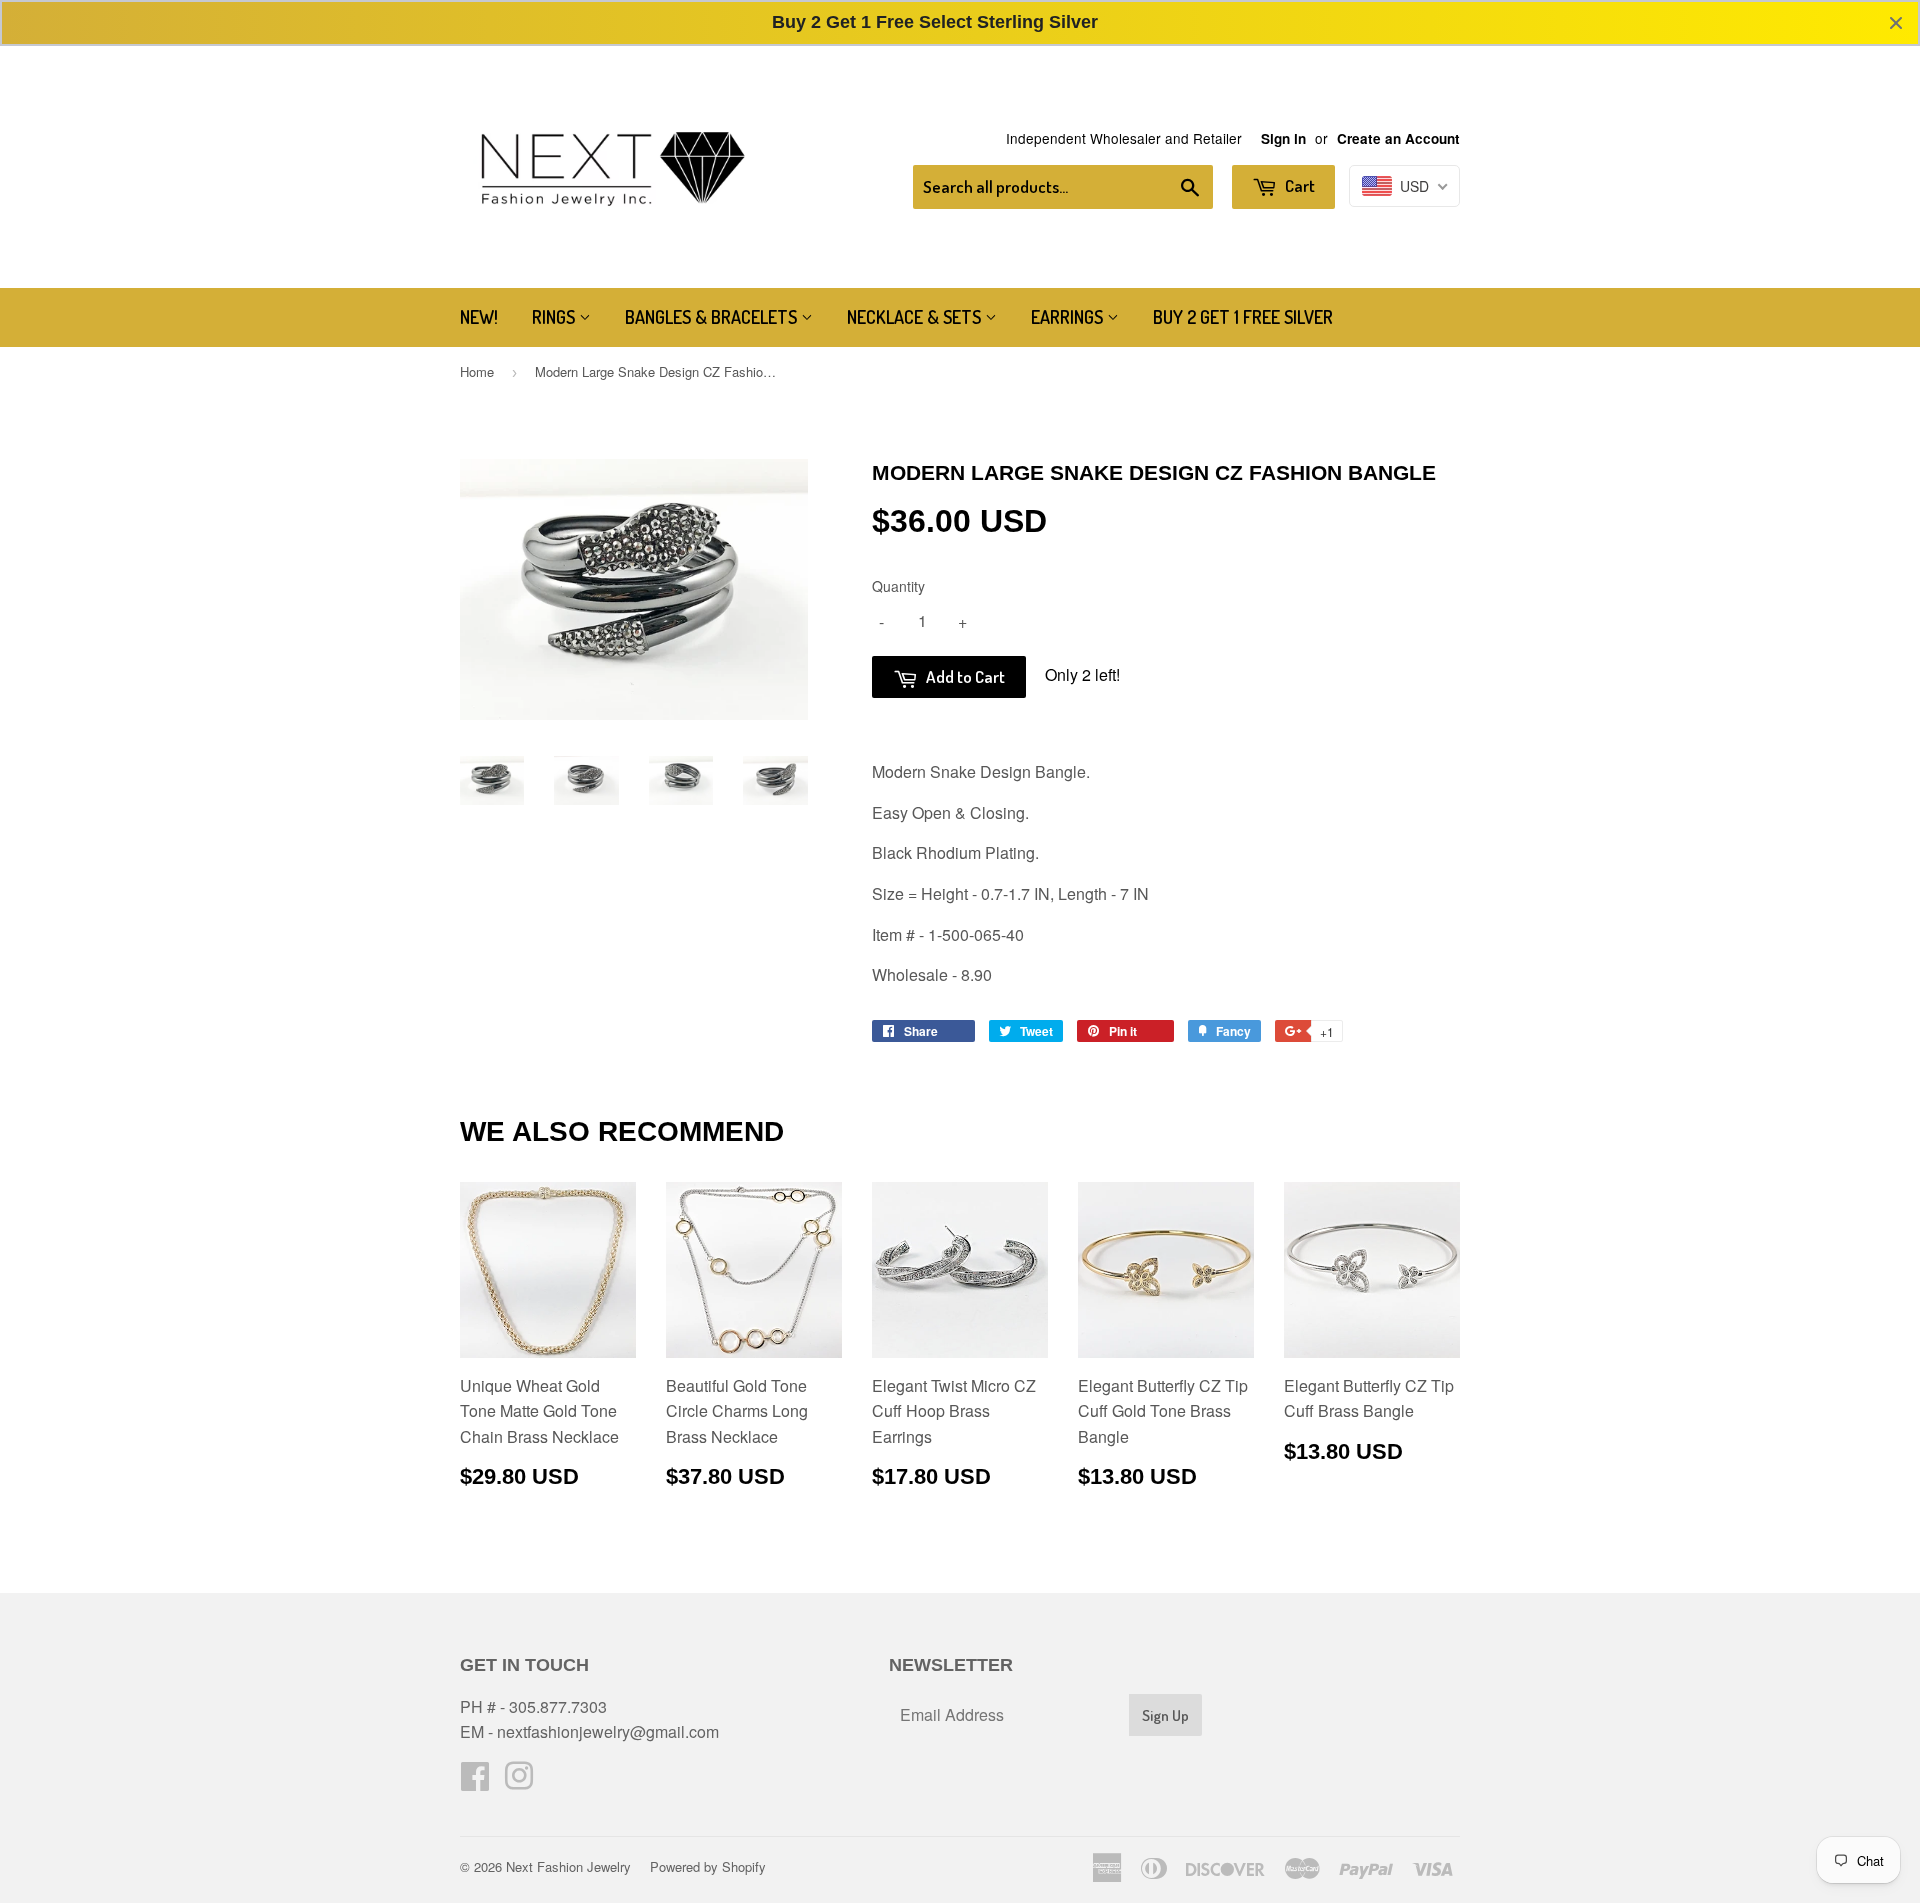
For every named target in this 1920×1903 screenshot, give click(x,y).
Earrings (1069, 317)
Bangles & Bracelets (713, 317)
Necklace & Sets (916, 317)
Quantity (898, 586)
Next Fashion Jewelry (568, 1866)
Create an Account (1398, 138)
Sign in (1283, 138)
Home (477, 371)
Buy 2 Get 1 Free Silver (1243, 317)
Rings (555, 317)
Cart (1298, 185)
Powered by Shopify (708, 1866)
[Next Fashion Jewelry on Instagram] (519, 1781)
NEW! (479, 317)
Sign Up (1165, 1715)
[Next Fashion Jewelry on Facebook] (475, 1781)
